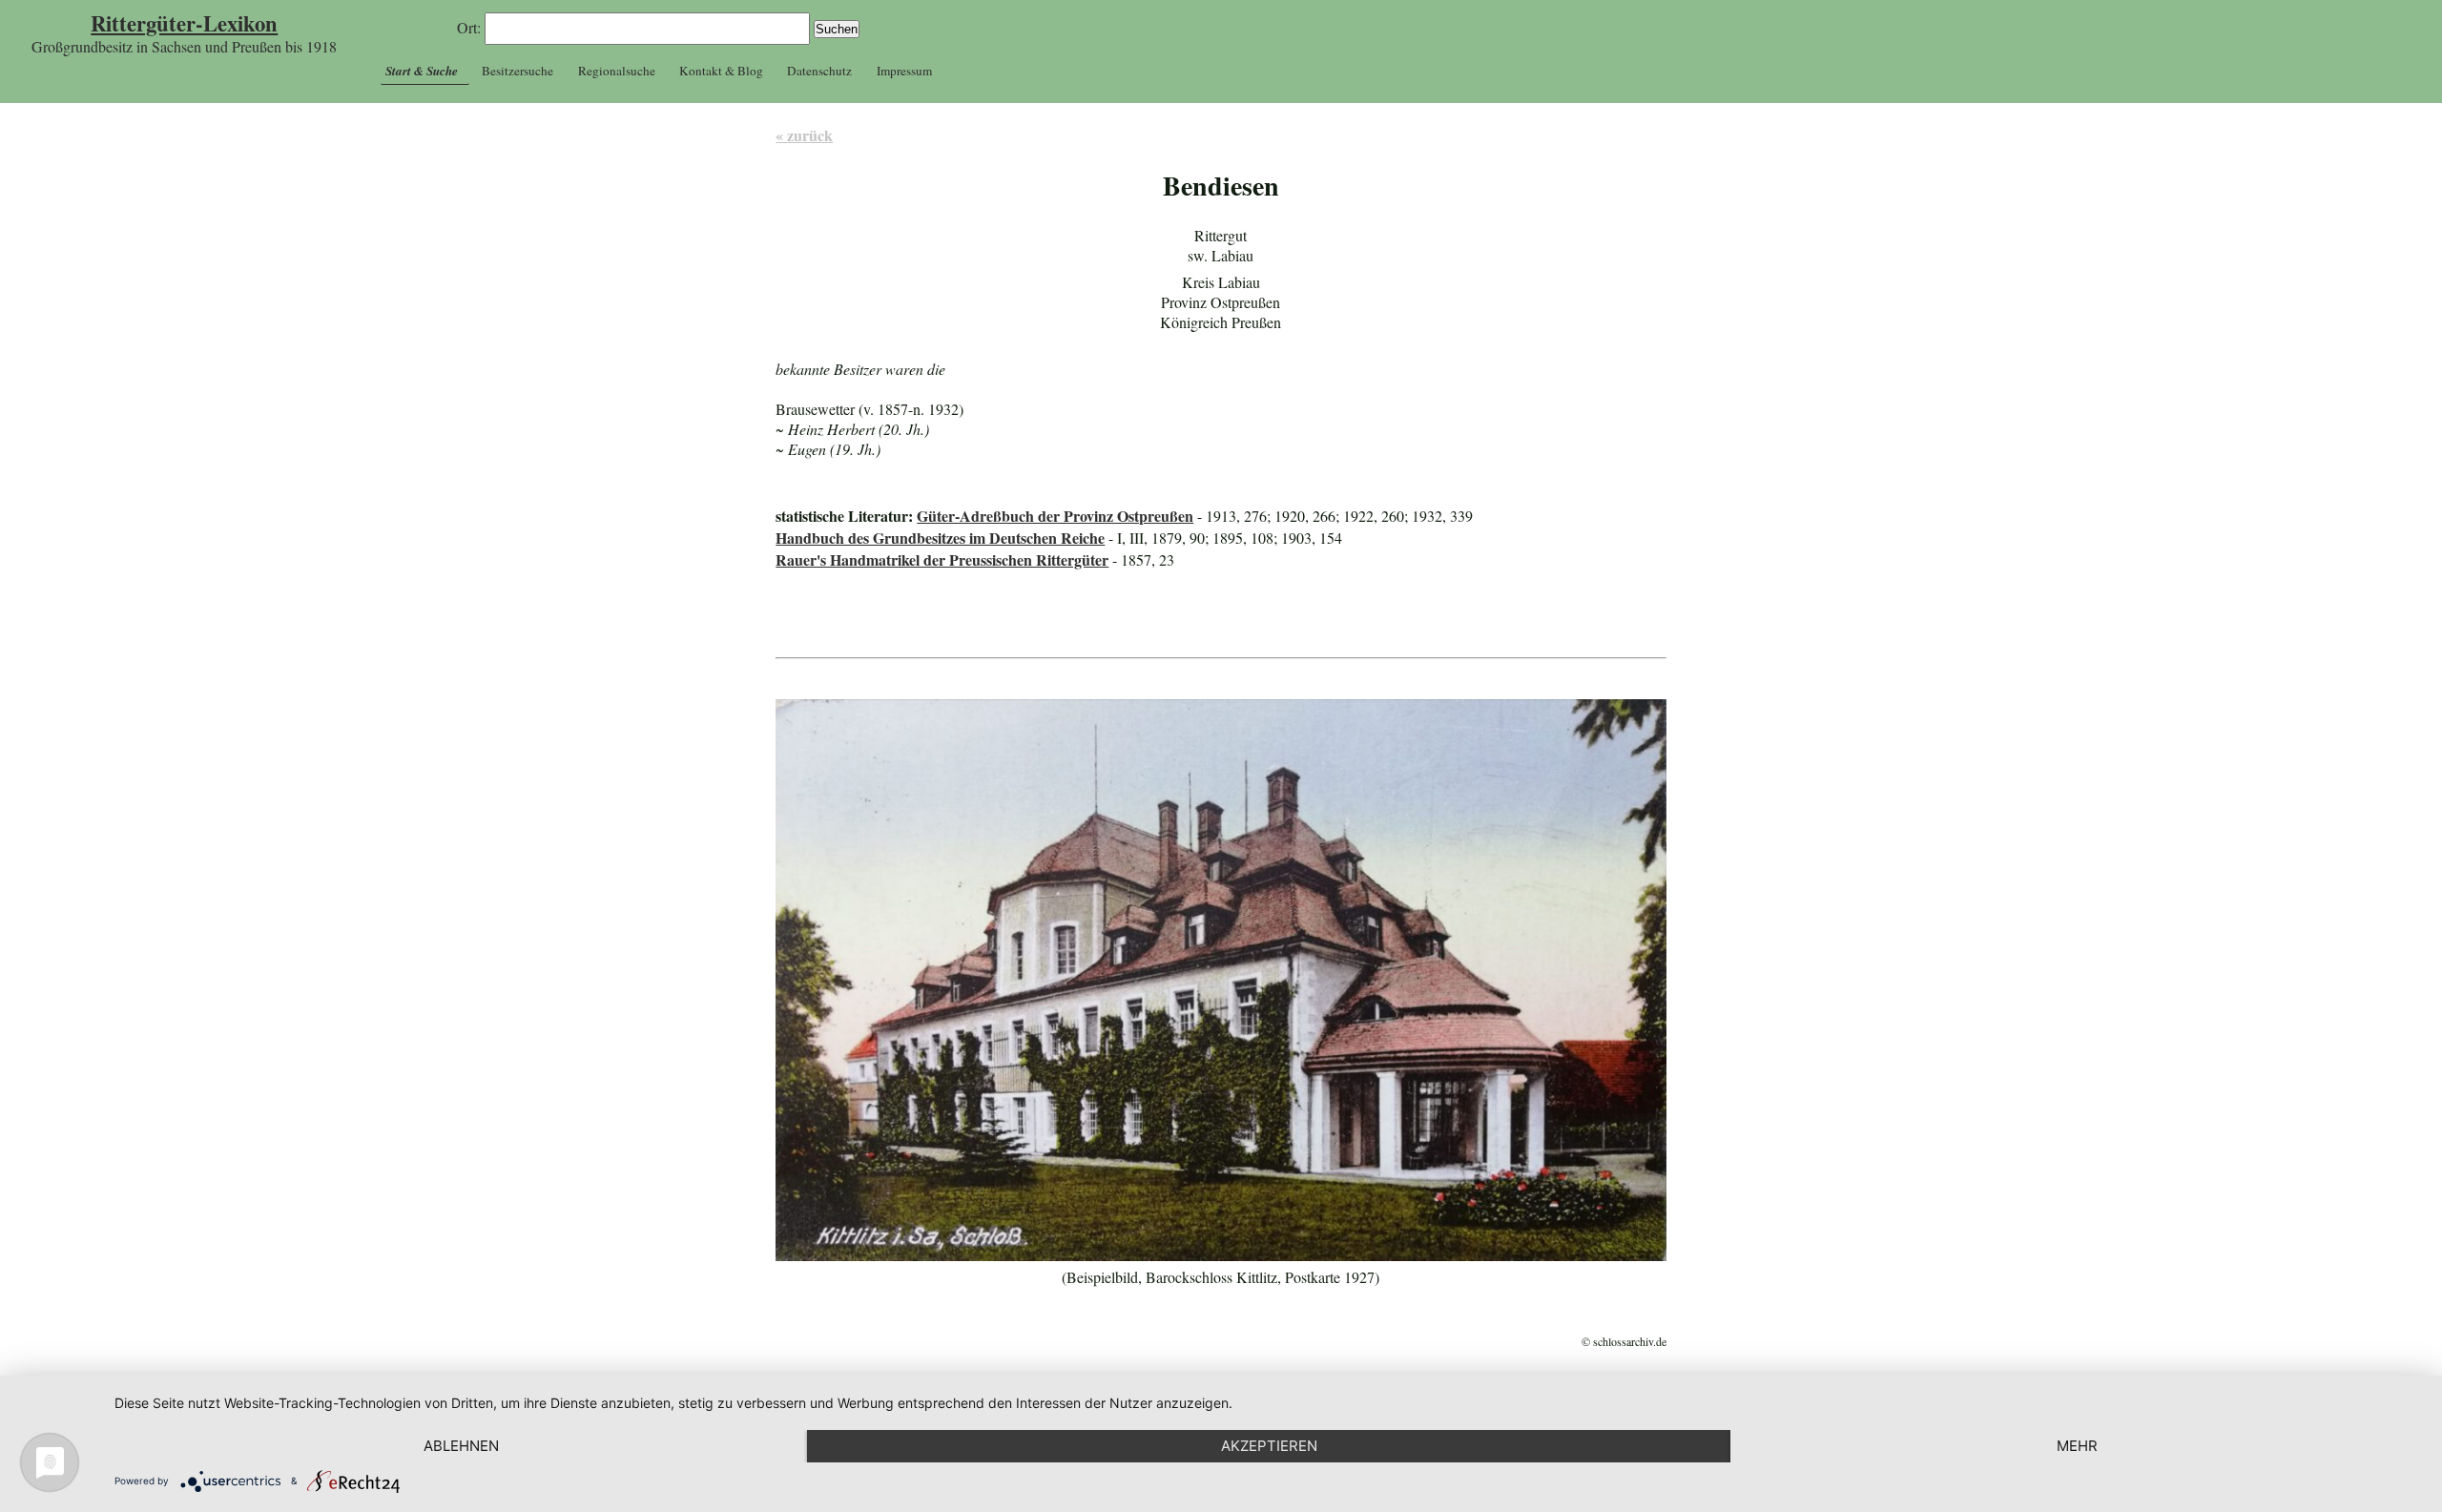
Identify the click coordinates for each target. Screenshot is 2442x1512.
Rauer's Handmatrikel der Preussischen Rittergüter (942, 559)
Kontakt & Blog (721, 71)
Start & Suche (422, 71)
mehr (2077, 1446)
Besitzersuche (517, 71)
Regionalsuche (617, 71)
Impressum (904, 71)
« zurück (804, 135)
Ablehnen (461, 1446)
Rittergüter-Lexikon (184, 23)
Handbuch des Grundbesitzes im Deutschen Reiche (940, 538)
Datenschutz (819, 71)
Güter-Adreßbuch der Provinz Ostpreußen (1055, 516)
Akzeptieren (1269, 1446)
